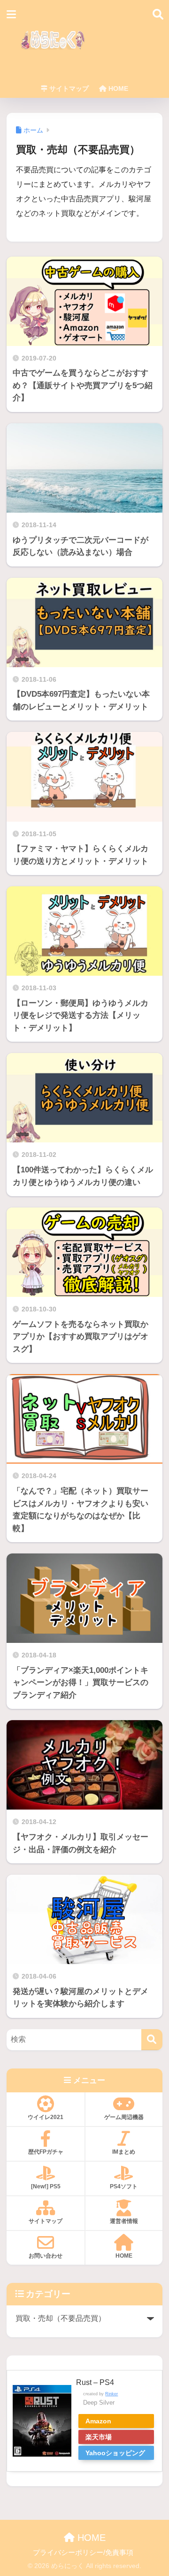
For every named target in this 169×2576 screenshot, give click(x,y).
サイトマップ (68, 88)
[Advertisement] (118, 45)
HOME (117, 88)
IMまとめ (124, 2152)
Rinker (111, 2394)
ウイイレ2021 (46, 2117)
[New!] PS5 (46, 2186)
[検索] (152, 2040)
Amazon (98, 2421)
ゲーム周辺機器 (124, 2117)
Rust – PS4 (95, 2382)
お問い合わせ (46, 2256)
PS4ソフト (124, 2186)
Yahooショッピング (115, 2453)
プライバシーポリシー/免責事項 (83, 2553)
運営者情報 (124, 2221)
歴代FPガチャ (46, 2152)
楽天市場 (99, 2437)
